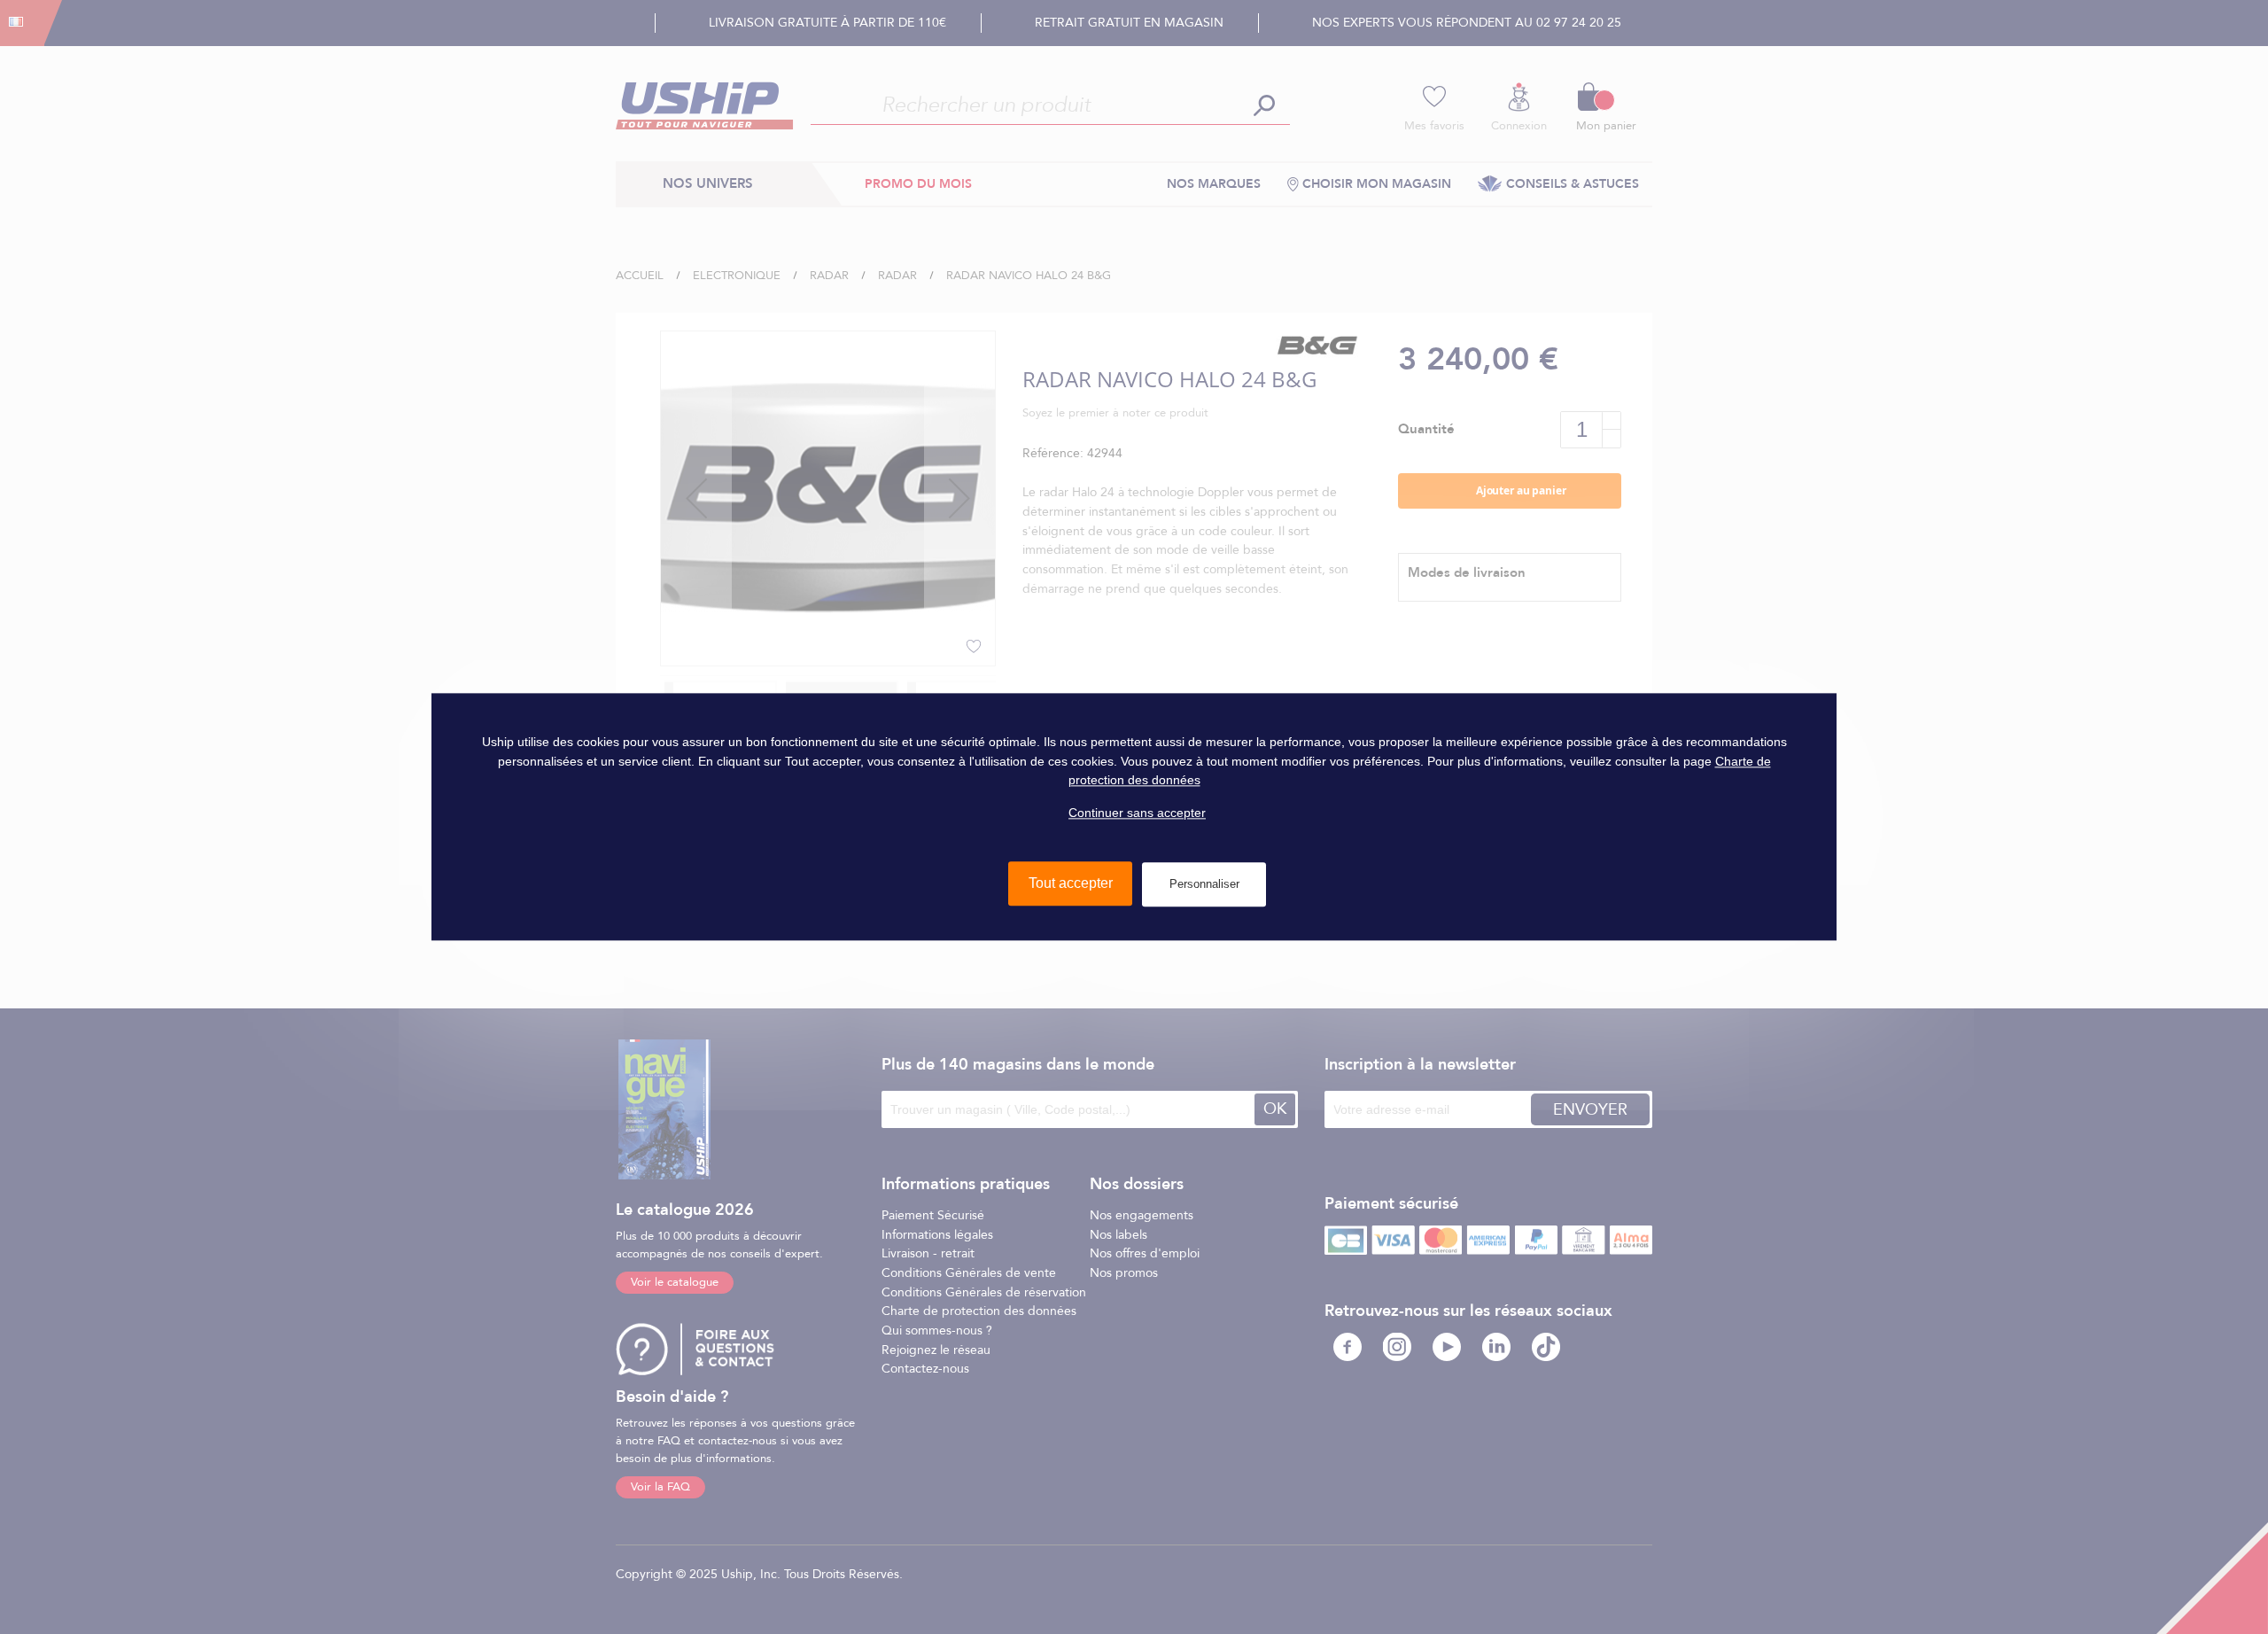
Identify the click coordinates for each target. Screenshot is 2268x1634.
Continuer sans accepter (1137, 813)
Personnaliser (1204, 885)
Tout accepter (1071, 884)
